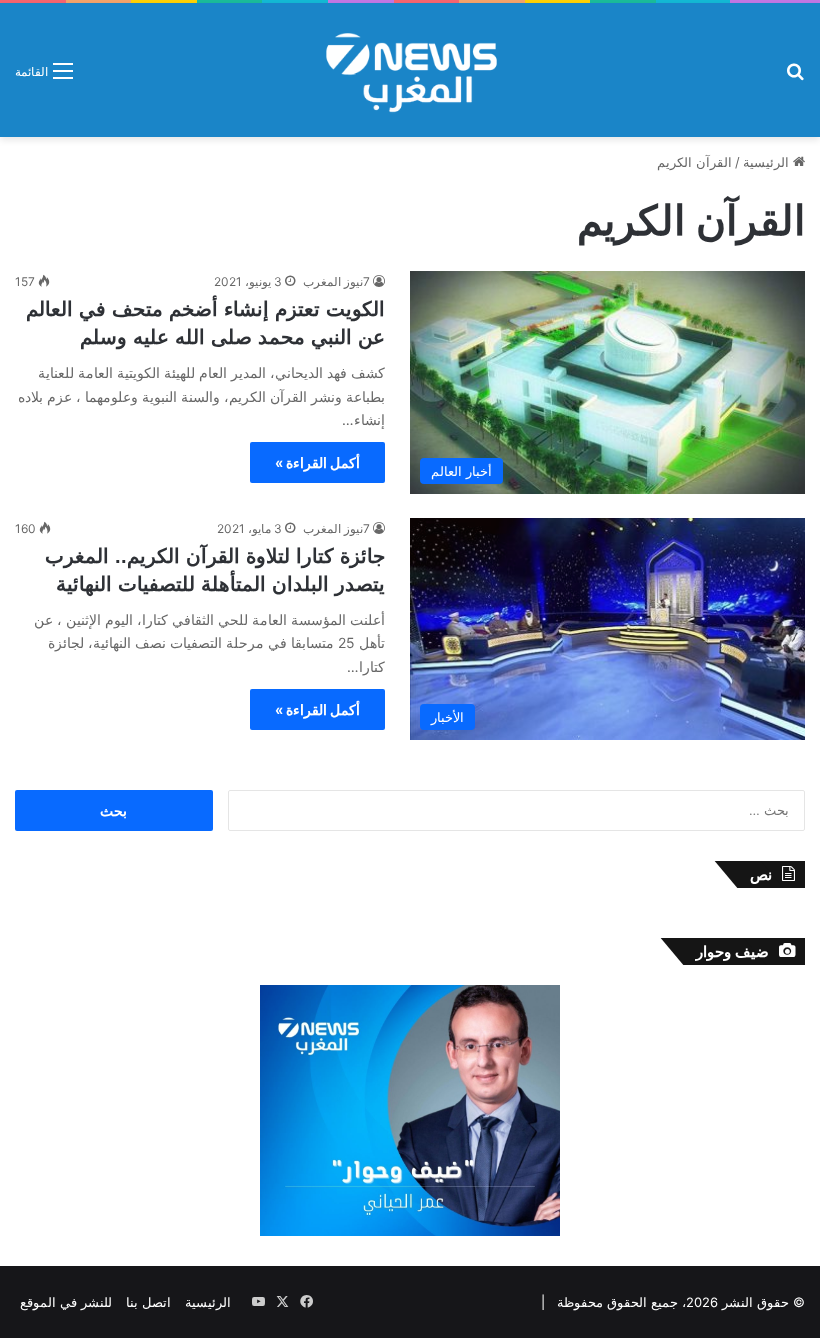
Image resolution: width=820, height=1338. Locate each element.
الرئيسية (768, 162)
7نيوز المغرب (336, 281)
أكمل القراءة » (317, 462)
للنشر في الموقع (66, 1302)
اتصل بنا (148, 1302)
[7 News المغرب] (410, 70)
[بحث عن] (795, 77)
